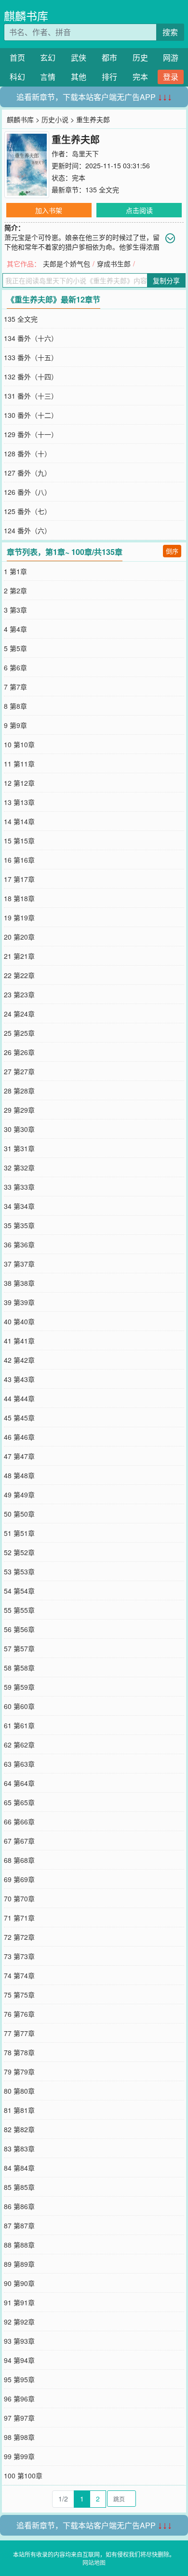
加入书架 (49, 210)
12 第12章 (19, 783)
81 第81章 (19, 2110)
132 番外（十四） (31, 377)
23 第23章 (19, 994)
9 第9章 (15, 725)
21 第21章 (19, 956)
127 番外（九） (27, 473)
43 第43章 (19, 1379)
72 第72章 (19, 1937)
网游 (171, 57)
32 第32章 (19, 1168)
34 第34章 (19, 1206)
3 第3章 (15, 610)
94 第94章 (19, 2360)
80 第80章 (19, 2091)
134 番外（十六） (31, 338)
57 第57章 (19, 1648)
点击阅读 (139, 210)
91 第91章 (19, 2302)
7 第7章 (15, 687)
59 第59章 (19, 1687)
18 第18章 (19, 898)
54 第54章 (19, 1591)
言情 (48, 77)
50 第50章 (19, 1514)
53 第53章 (19, 1571)
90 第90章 (19, 2283)
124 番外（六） (27, 530)
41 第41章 (19, 1341)
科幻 (17, 77)
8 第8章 (15, 706)
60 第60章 (19, 1706)
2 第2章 (15, 591)
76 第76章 (19, 2014)
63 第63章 (19, 1764)
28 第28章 (19, 1091)
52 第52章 (19, 1552)
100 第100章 (23, 2475)
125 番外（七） (27, 511)
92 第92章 (19, 2322)
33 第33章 (19, 1187)
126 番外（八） (27, 492)
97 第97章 (19, 2418)
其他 (79, 77)
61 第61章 (19, 1725)
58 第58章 (19, 1668)
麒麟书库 (26, 16)
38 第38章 (19, 1283)
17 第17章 (19, 879)
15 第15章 (19, 841)
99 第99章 (19, 2456)
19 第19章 (19, 917)
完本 (140, 77)
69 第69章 (19, 1879)
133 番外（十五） (31, 357)
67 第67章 (19, 1841)
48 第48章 (19, 1475)
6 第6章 (15, 667)
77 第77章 (19, 2033)
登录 (171, 77)
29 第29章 (19, 1110)
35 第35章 (19, 1225)
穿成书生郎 (114, 264)
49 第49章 (19, 1495)
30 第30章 (19, 1129)
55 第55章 (19, 1610)
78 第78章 (19, 2052)
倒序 (172, 551)
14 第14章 (19, 821)
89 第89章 (19, 2264)
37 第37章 (19, 1264)
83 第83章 (19, 2149)
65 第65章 (19, 1802)
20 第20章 (19, 937)
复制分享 (166, 280)
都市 (109, 57)
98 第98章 (19, 2437)
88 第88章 (19, 2245)
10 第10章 (19, 744)
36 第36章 (19, 1244)
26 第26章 (19, 1052)
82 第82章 (19, 2129)
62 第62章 (19, 1745)
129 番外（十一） (31, 434)
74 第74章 (19, 1975)
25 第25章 (19, 1033)
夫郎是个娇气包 (67, 264)
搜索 (170, 32)
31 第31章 (19, 1148)
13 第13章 (19, 802)
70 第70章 (19, 1898)
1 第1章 (15, 571)
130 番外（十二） (31, 415)
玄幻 (48, 57)
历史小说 (55, 119)
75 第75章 (19, 1995)
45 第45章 (19, 1418)
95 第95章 (19, 2379)
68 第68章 (19, 1860)
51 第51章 (19, 1533)
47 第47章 (19, 1456)
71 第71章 (19, 1918)
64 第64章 (19, 1783)
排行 (109, 77)
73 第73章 (19, 1956)
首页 (17, 57)
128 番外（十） (27, 453)
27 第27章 (19, 1071)
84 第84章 (19, 2168)
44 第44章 (19, 1398)
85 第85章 (19, 2187)
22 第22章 (19, 975)
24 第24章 (19, 1014)
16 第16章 (19, 860)
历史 (140, 57)
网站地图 (94, 2562)
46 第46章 (19, 1437)
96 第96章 (19, 2399)
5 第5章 (15, 648)
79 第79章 (19, 2072)
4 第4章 (15, 629)
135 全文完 (102, 189)
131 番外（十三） (31, 396)
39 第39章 (19, 1302)
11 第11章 (19, 764)
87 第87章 (19, 2225)
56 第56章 (19, 1629)
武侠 (79, 57)
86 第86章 (19, 2206)
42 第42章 (19, 1360)
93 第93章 (19, 2341)
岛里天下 (85, 153)
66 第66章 (19, 1822)
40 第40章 (19, 1321)
